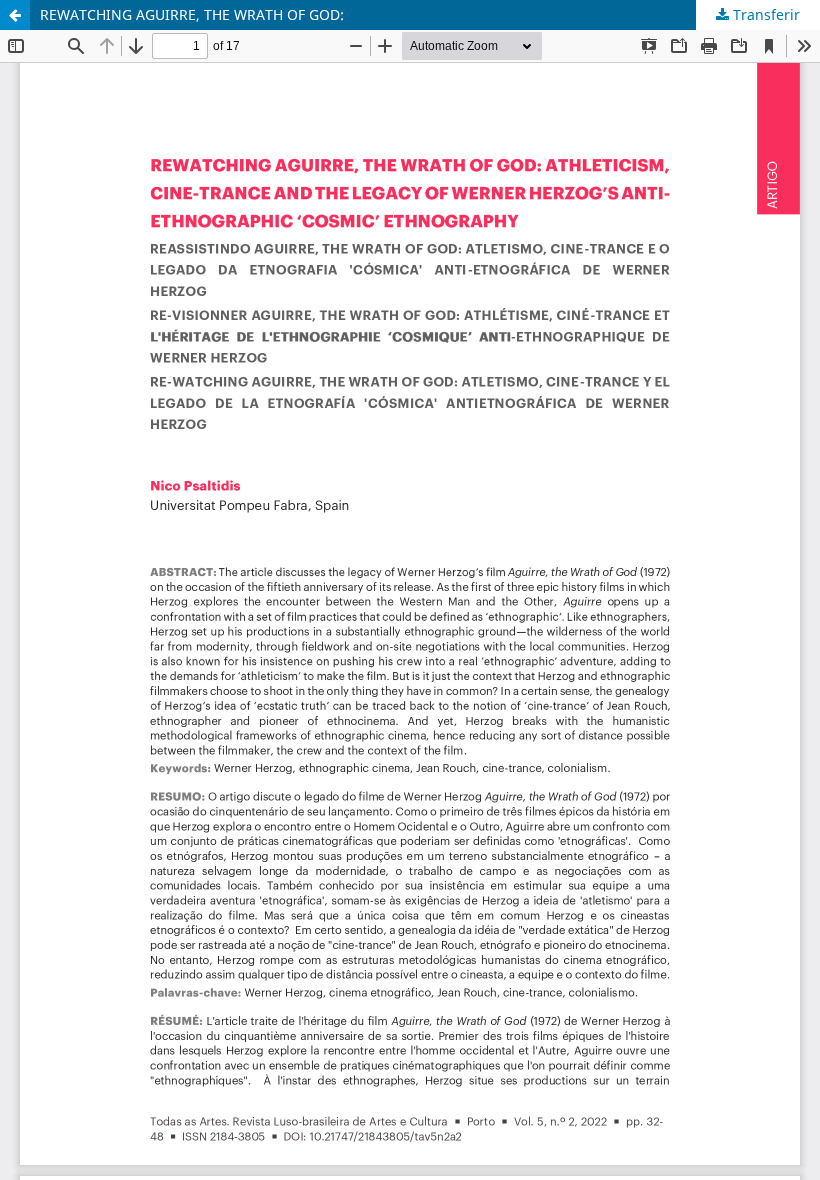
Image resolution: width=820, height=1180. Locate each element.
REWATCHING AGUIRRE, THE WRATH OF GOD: (192, 14)
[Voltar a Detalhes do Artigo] (15, 15)
